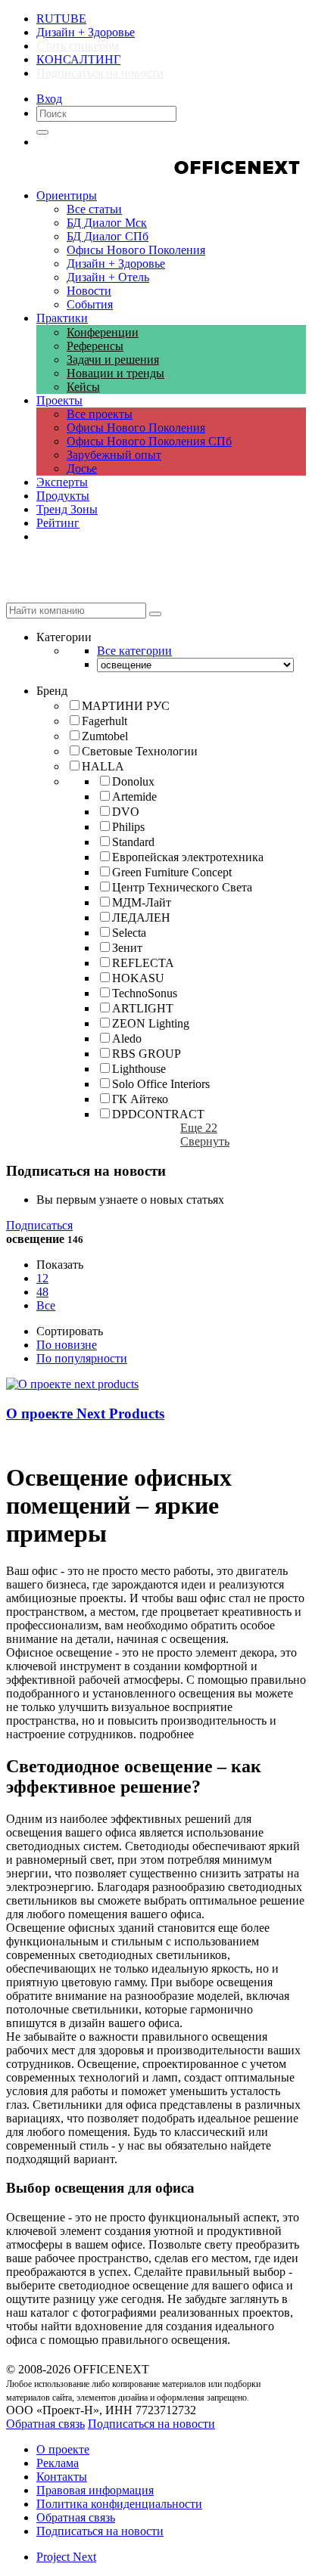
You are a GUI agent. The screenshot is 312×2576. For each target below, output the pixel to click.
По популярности (82, 1358)
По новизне (67, 1345)
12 (42, 1278)
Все (46, 1305)
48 (42, 1292)
